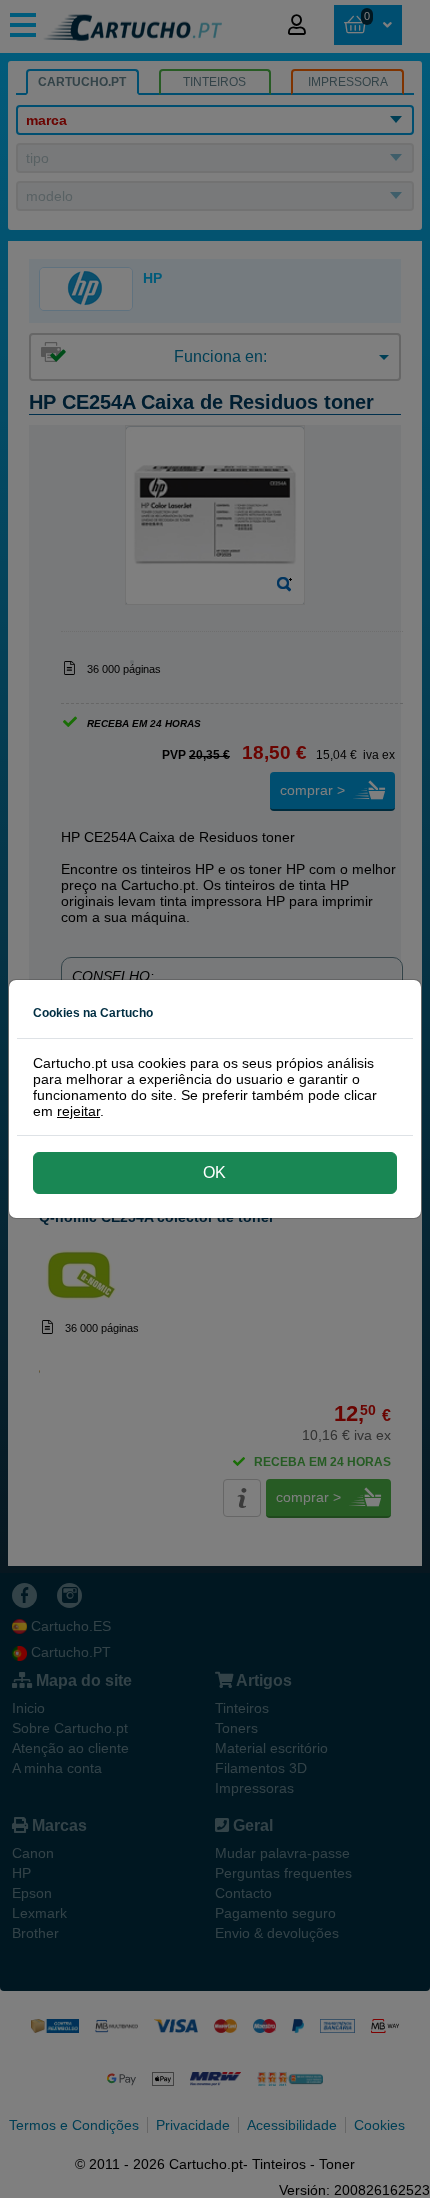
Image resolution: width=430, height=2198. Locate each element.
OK (214, 1172)
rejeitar (78, 1111)
